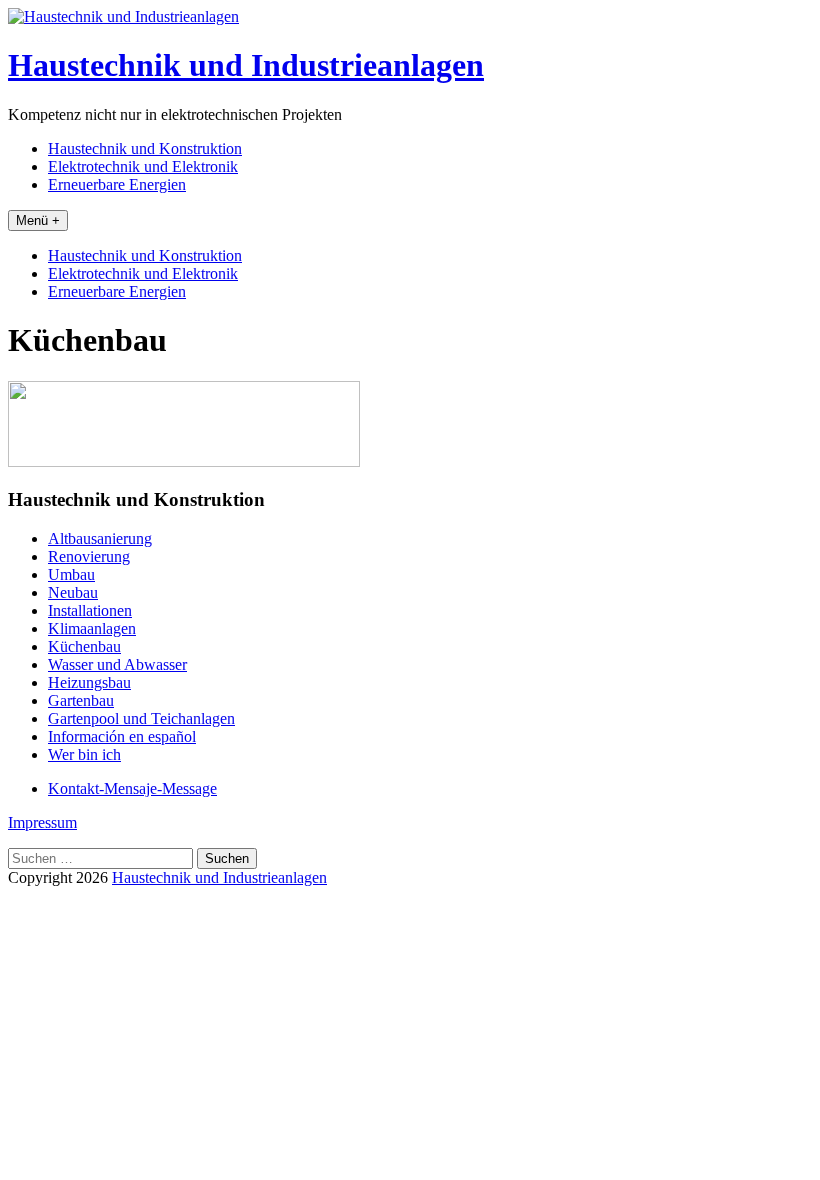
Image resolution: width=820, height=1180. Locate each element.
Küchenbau (84, 646)
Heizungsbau (89, 682)
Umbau (71, 574)
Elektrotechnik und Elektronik (143, 166)
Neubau (73, 592)
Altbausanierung (100, 538)
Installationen (90, 610)
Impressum (42, 822)
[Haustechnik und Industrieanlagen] (123, 16)
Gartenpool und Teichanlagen (141, 718)
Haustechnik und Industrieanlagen (246, 65)
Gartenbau (81, 700)
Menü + (38, 220)
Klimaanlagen (92, 628)
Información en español (122, 736)
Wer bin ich (84, 754)
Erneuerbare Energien (117, 184)
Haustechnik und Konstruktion (145, 148)
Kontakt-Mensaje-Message (132, 788)
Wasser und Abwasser (117, 664)
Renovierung (89, 556)
